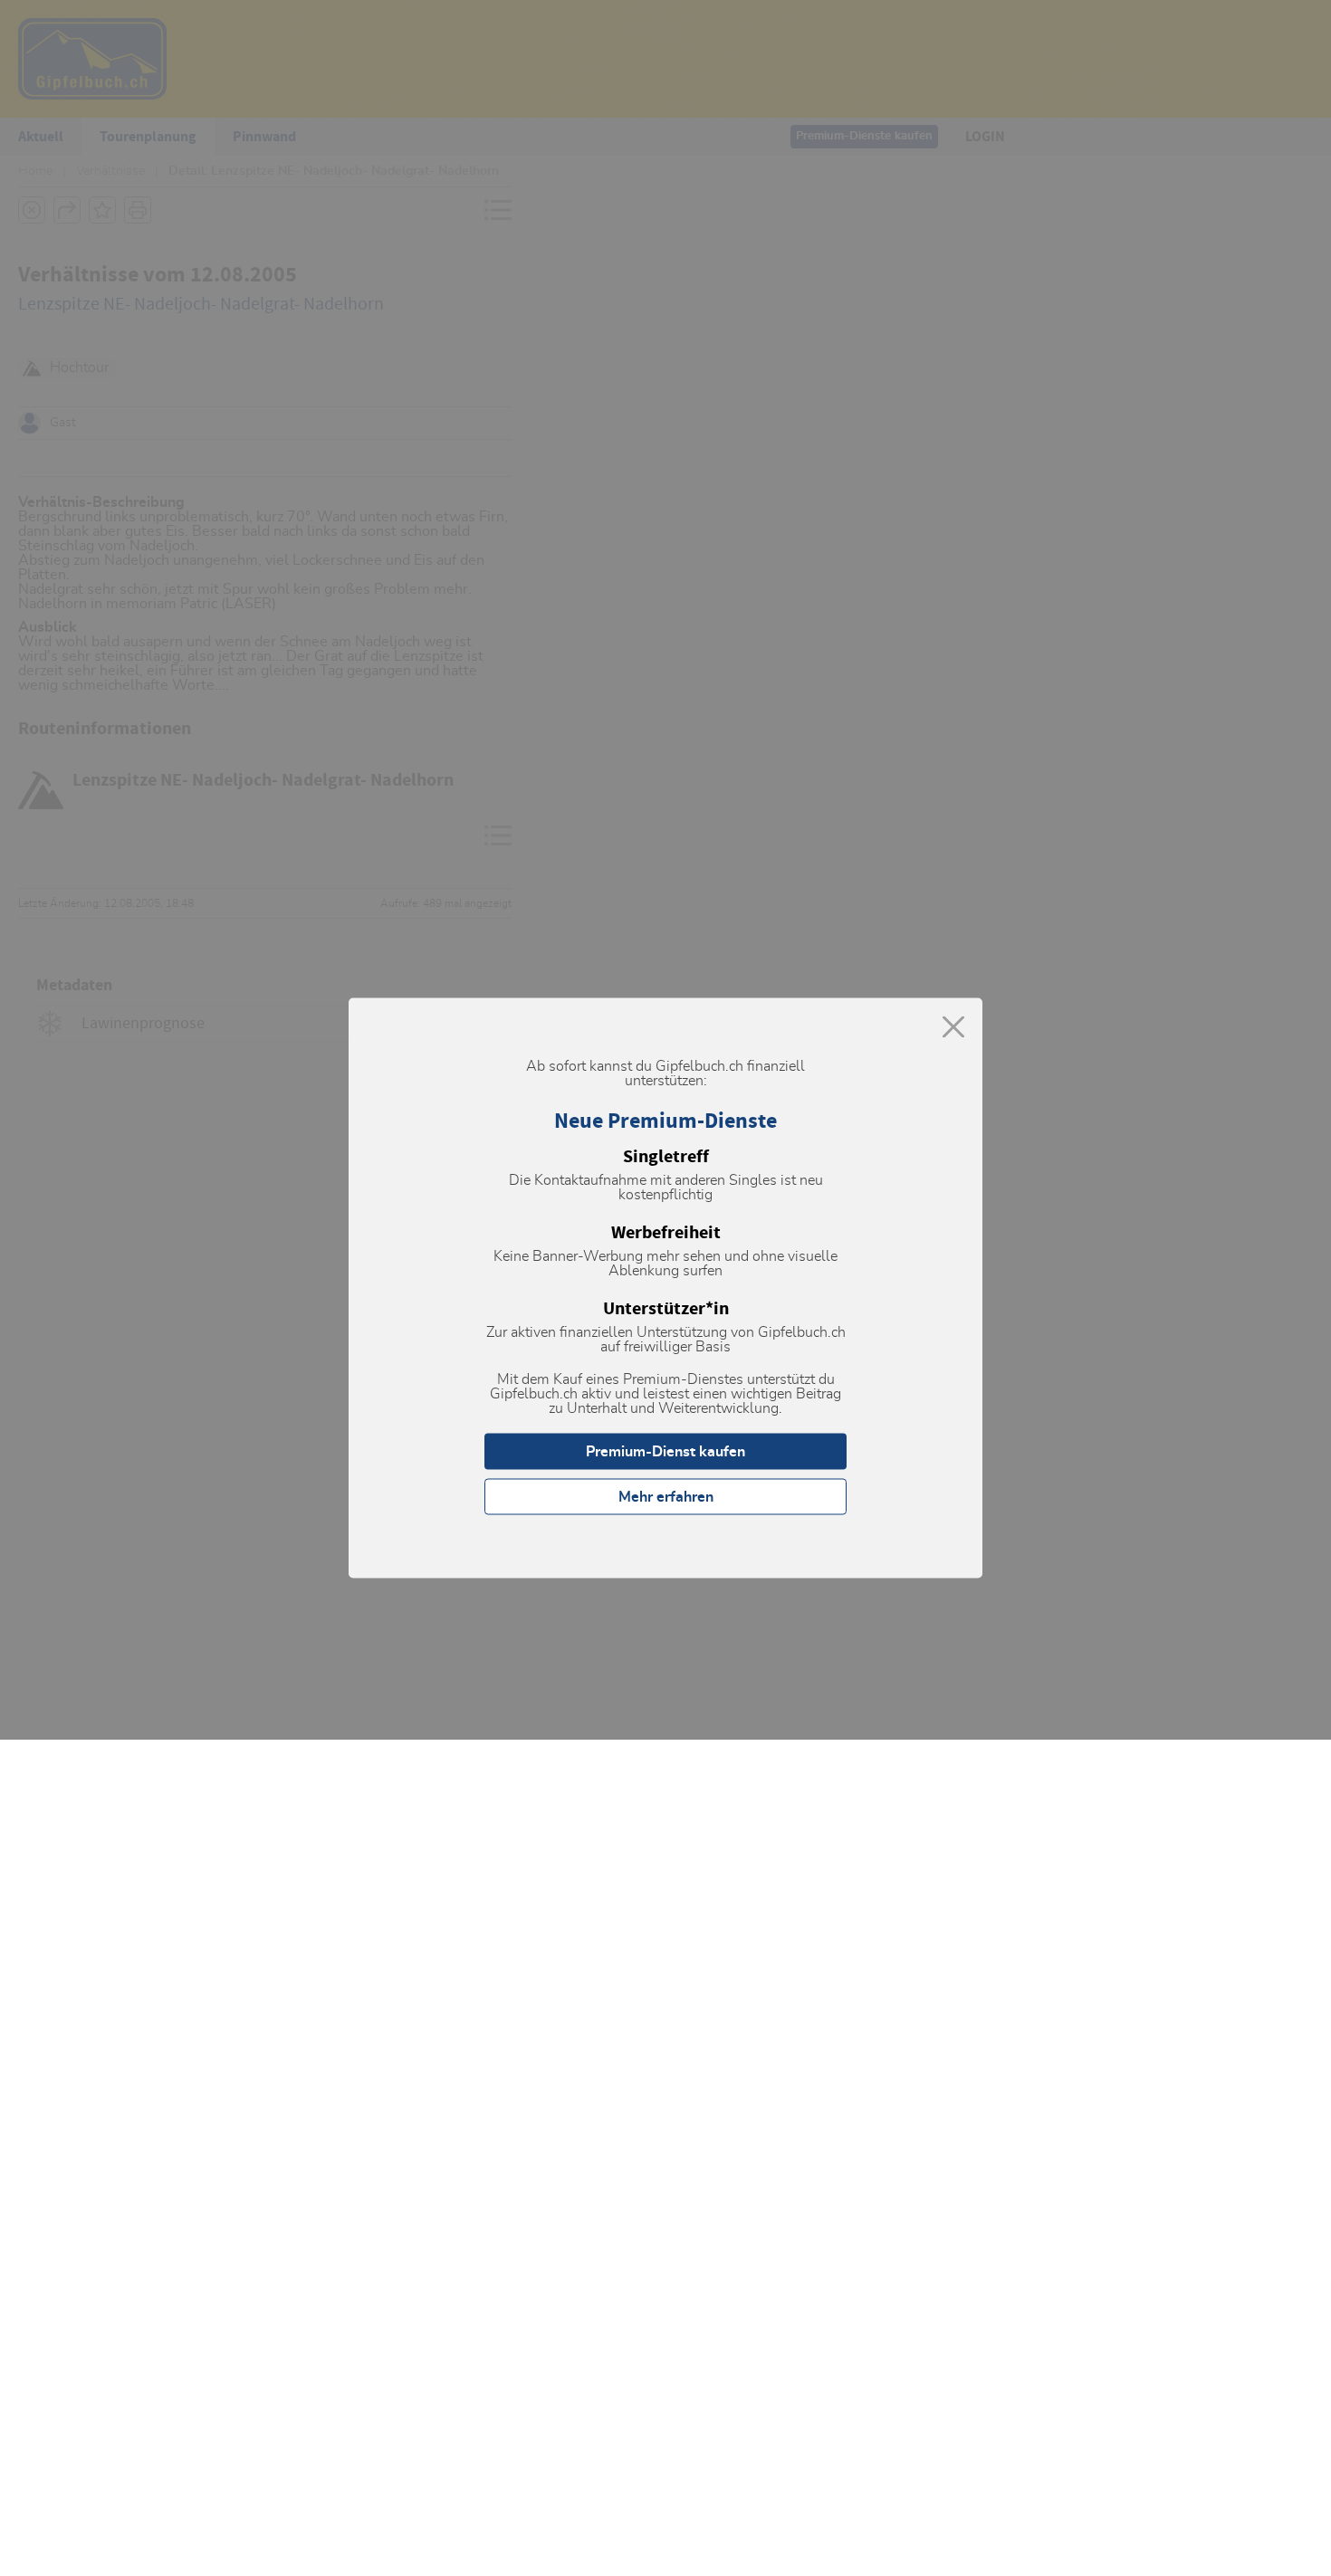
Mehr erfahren (666, 1497)
